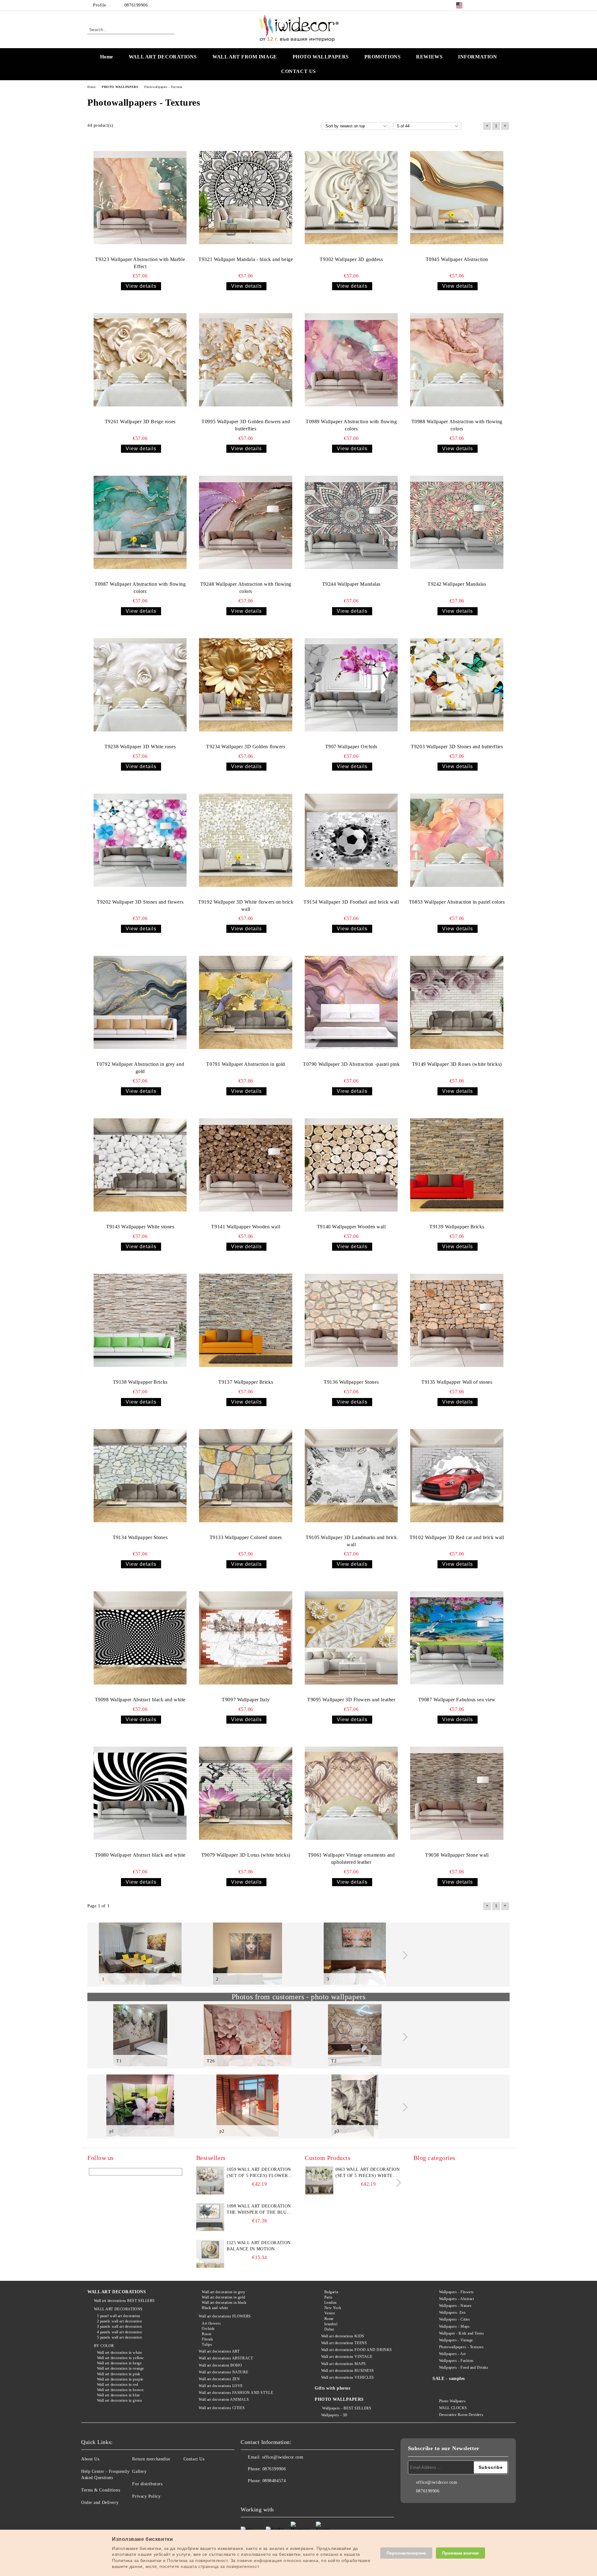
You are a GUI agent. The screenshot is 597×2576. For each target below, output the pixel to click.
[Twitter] (488, 5)
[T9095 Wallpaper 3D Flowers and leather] (351, 1638)
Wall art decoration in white (119, 2353)
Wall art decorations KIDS (343, 2336)
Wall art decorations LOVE (221, 2386)
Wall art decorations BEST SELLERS (124, 2301)
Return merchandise (151, 2459)
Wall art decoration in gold (223, 2297)
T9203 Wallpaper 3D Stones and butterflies (457, 747)
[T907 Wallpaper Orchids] (351, 685)
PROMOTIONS (383, 57)
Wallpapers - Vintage (456, 2340)
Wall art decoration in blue (118, 2395)
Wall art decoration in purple (120, 2379)
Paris (328, 2297)
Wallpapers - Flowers (456, 2292)
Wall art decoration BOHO (220, 2365)
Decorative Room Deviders (461, 2415)
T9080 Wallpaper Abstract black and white (140, 1855)
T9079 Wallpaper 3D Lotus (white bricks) (246, 1855)
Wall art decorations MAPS (344, 2364)
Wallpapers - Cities (454, 2319)
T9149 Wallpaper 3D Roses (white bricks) (457, 1064)
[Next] (403, 1955)
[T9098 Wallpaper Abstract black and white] (140, 1638)
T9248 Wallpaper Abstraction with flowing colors (246, 588)
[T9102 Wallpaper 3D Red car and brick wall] (457, 1476)
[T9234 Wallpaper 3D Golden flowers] (246, 685)
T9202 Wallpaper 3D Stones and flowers (140, 902)
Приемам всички (460, 2553)
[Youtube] (287, 2493)
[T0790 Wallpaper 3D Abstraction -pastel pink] (351, 1002)
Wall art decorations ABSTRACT (226, 2358)
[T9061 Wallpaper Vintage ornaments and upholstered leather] (351, 1793)
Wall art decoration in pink (119, 2374)
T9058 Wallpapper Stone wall (457, 1855)
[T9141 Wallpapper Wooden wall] (246, 1165)
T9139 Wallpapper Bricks (457, 1227)
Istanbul (331, 2324)
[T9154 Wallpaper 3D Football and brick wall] (351, 840)
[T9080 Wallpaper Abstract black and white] (140, 1793)
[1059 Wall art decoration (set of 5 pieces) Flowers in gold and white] (210, 2180)
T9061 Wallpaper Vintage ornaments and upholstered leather (351, 1859)
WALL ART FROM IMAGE (245, 57)
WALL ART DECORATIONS (163, 57)
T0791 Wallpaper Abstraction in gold (246, 1064)
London (331, 2303)
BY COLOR (104, 2346)
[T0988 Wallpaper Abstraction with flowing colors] (457, 360)
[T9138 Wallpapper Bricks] (140, 1320)
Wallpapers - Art (452, 2354)
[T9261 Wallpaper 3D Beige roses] (140, 360)
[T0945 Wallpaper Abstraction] (457, 198)
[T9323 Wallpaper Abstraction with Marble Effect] (140, 198)
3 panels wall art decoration (119, 2326)
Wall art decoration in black (224, 2303)
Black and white (215, 2308)
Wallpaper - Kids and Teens (461, 2333)
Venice (330, 2313)
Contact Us (194, 2459)
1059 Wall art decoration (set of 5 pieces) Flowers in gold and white (259, 2173)
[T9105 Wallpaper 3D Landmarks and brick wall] (351, 1476)
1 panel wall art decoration (119, 2316)
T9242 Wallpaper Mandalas (457, 584)
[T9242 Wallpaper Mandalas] (457, 522)
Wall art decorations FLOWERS (225, 2316)
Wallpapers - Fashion (456, 2361)
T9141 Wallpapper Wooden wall (246, 1227)
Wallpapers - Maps (454, 2326)
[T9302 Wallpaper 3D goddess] (351, 198)
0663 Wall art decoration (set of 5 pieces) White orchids (368, 2173)
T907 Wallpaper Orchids (351, 747)
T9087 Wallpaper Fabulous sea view (457, 1700)
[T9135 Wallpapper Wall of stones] (457, 1320)
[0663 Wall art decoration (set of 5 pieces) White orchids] (319, 2193)
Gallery (139, 2471)
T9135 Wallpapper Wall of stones (457, 1382)
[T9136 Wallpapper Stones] (351, 1320)
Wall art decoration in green (119, 2400)
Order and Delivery (100, 2503)
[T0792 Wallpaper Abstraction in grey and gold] (140, 1002)
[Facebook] (478, 5)
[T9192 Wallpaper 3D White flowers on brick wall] (246, 840)
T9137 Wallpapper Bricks (246, 1382)
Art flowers (211, 2323)
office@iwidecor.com (283, 2457)
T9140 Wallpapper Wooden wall (351, 1227)
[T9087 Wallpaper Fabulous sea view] (457, 1638)
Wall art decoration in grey (223, 2292)
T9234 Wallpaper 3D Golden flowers (246, 747)
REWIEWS (429, 57)
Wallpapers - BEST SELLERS (346, 2408)
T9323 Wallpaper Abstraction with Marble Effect (140, 263)
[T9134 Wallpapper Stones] (140, 1476)
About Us (90, 2459)
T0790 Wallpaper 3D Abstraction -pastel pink (351, 1064)
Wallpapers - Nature (455, 2306)
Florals (207, 2339)
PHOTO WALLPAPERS (321, 57)
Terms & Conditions (101, 2490)
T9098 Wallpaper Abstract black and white (140, 1700)
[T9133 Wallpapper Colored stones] (246, 1476)
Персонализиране (406, 2553)
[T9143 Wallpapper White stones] (140, 1165)
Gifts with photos (333, 2388)
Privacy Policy (146, 2496)
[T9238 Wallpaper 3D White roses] (140, 685)
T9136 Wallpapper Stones (351, 1382)
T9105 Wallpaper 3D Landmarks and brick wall (351, 1541)
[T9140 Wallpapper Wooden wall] (351, 1165)
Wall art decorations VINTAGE (347, 2357)
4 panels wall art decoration (119, 2332)
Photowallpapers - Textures (461, 2347)
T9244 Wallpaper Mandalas (351, 584)
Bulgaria (331, 2292)
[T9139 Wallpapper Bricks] (457, 1165)
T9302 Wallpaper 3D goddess (351, 259)
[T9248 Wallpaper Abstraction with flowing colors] (246, 522)
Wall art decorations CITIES (222, 2408)
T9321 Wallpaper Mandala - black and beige (246, 259)
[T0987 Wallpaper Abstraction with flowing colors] (140, 522)
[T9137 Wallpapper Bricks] (246, 1320)
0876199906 (136, 5)
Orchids (208, 2329)
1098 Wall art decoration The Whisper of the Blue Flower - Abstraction (259, 2210)
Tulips (207, 2345)
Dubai (329, 2329)
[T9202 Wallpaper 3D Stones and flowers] (140, 840)
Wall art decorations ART (219, 2351)
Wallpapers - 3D (334, 2415)
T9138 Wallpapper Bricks (140, 1382)
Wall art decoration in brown (120, 2390)
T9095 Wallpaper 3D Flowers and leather (351, 1700)
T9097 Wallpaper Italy (246, 1700)
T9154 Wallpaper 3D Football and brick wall (351, 902)
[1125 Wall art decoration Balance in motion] (210, 2254)
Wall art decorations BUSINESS (348, 2371)
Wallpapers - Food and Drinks (464, 2367)
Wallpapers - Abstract (456, 2299)
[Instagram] (497, 5)
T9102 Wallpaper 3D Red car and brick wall (457, 1537)
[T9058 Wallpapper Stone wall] (457, 1793)
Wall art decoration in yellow (120, 2358)
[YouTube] (506, 5)
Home (107, 57)
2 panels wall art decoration (119, 2321)
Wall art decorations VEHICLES (348, 2377)
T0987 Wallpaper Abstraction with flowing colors (140, 588)
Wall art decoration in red (118, 2385)
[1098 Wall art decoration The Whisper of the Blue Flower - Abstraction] (210, 2217)
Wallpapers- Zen (452, 2312)
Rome (329, 2319)
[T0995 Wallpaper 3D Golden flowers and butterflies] (246, 360)
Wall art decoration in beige (119, 2363)
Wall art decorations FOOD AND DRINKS (357, 2350)
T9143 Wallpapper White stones (140, 1227)
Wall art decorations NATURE (223, 2372)
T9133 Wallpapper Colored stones (246, 1537)
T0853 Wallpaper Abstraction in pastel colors (457, 902)
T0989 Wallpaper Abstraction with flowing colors (351, 425)
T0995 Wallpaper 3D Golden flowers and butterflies (246, 425)
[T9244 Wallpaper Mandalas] (351, 522)
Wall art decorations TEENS (344, 2343)
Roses (207, 2334)
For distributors (147, 2484)
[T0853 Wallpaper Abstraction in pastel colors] (457, 840)
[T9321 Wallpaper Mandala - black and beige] (246, 198)
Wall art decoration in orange (120, 2368)
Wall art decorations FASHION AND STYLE (236, 2393)
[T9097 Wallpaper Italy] (246, 1638)
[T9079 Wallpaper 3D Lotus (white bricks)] (246, 1793)
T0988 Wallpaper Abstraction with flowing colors (457, 425)
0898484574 (274, 2481)
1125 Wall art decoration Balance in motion (259, 2246)
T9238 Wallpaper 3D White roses (140, 747)
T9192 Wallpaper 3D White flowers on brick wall (246, 905)
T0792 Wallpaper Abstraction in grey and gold (140, 1068)
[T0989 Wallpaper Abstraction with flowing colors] (351, 360)
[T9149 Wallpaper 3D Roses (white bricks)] (457, 1002)
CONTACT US (298, 71)
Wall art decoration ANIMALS (224, 2400)
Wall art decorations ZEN (219, 2379)
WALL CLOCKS (453, 2408)
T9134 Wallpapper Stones (140, 1537)
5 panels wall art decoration (119, 2337)
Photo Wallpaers (452, 2401)
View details (141, 286)
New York (333, 2308)
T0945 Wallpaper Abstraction (457, 259)
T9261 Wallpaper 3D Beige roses (140, 422)
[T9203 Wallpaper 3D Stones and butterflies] (457, 685)
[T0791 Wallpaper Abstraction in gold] (246, 1002)
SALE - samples (449, 2379)
